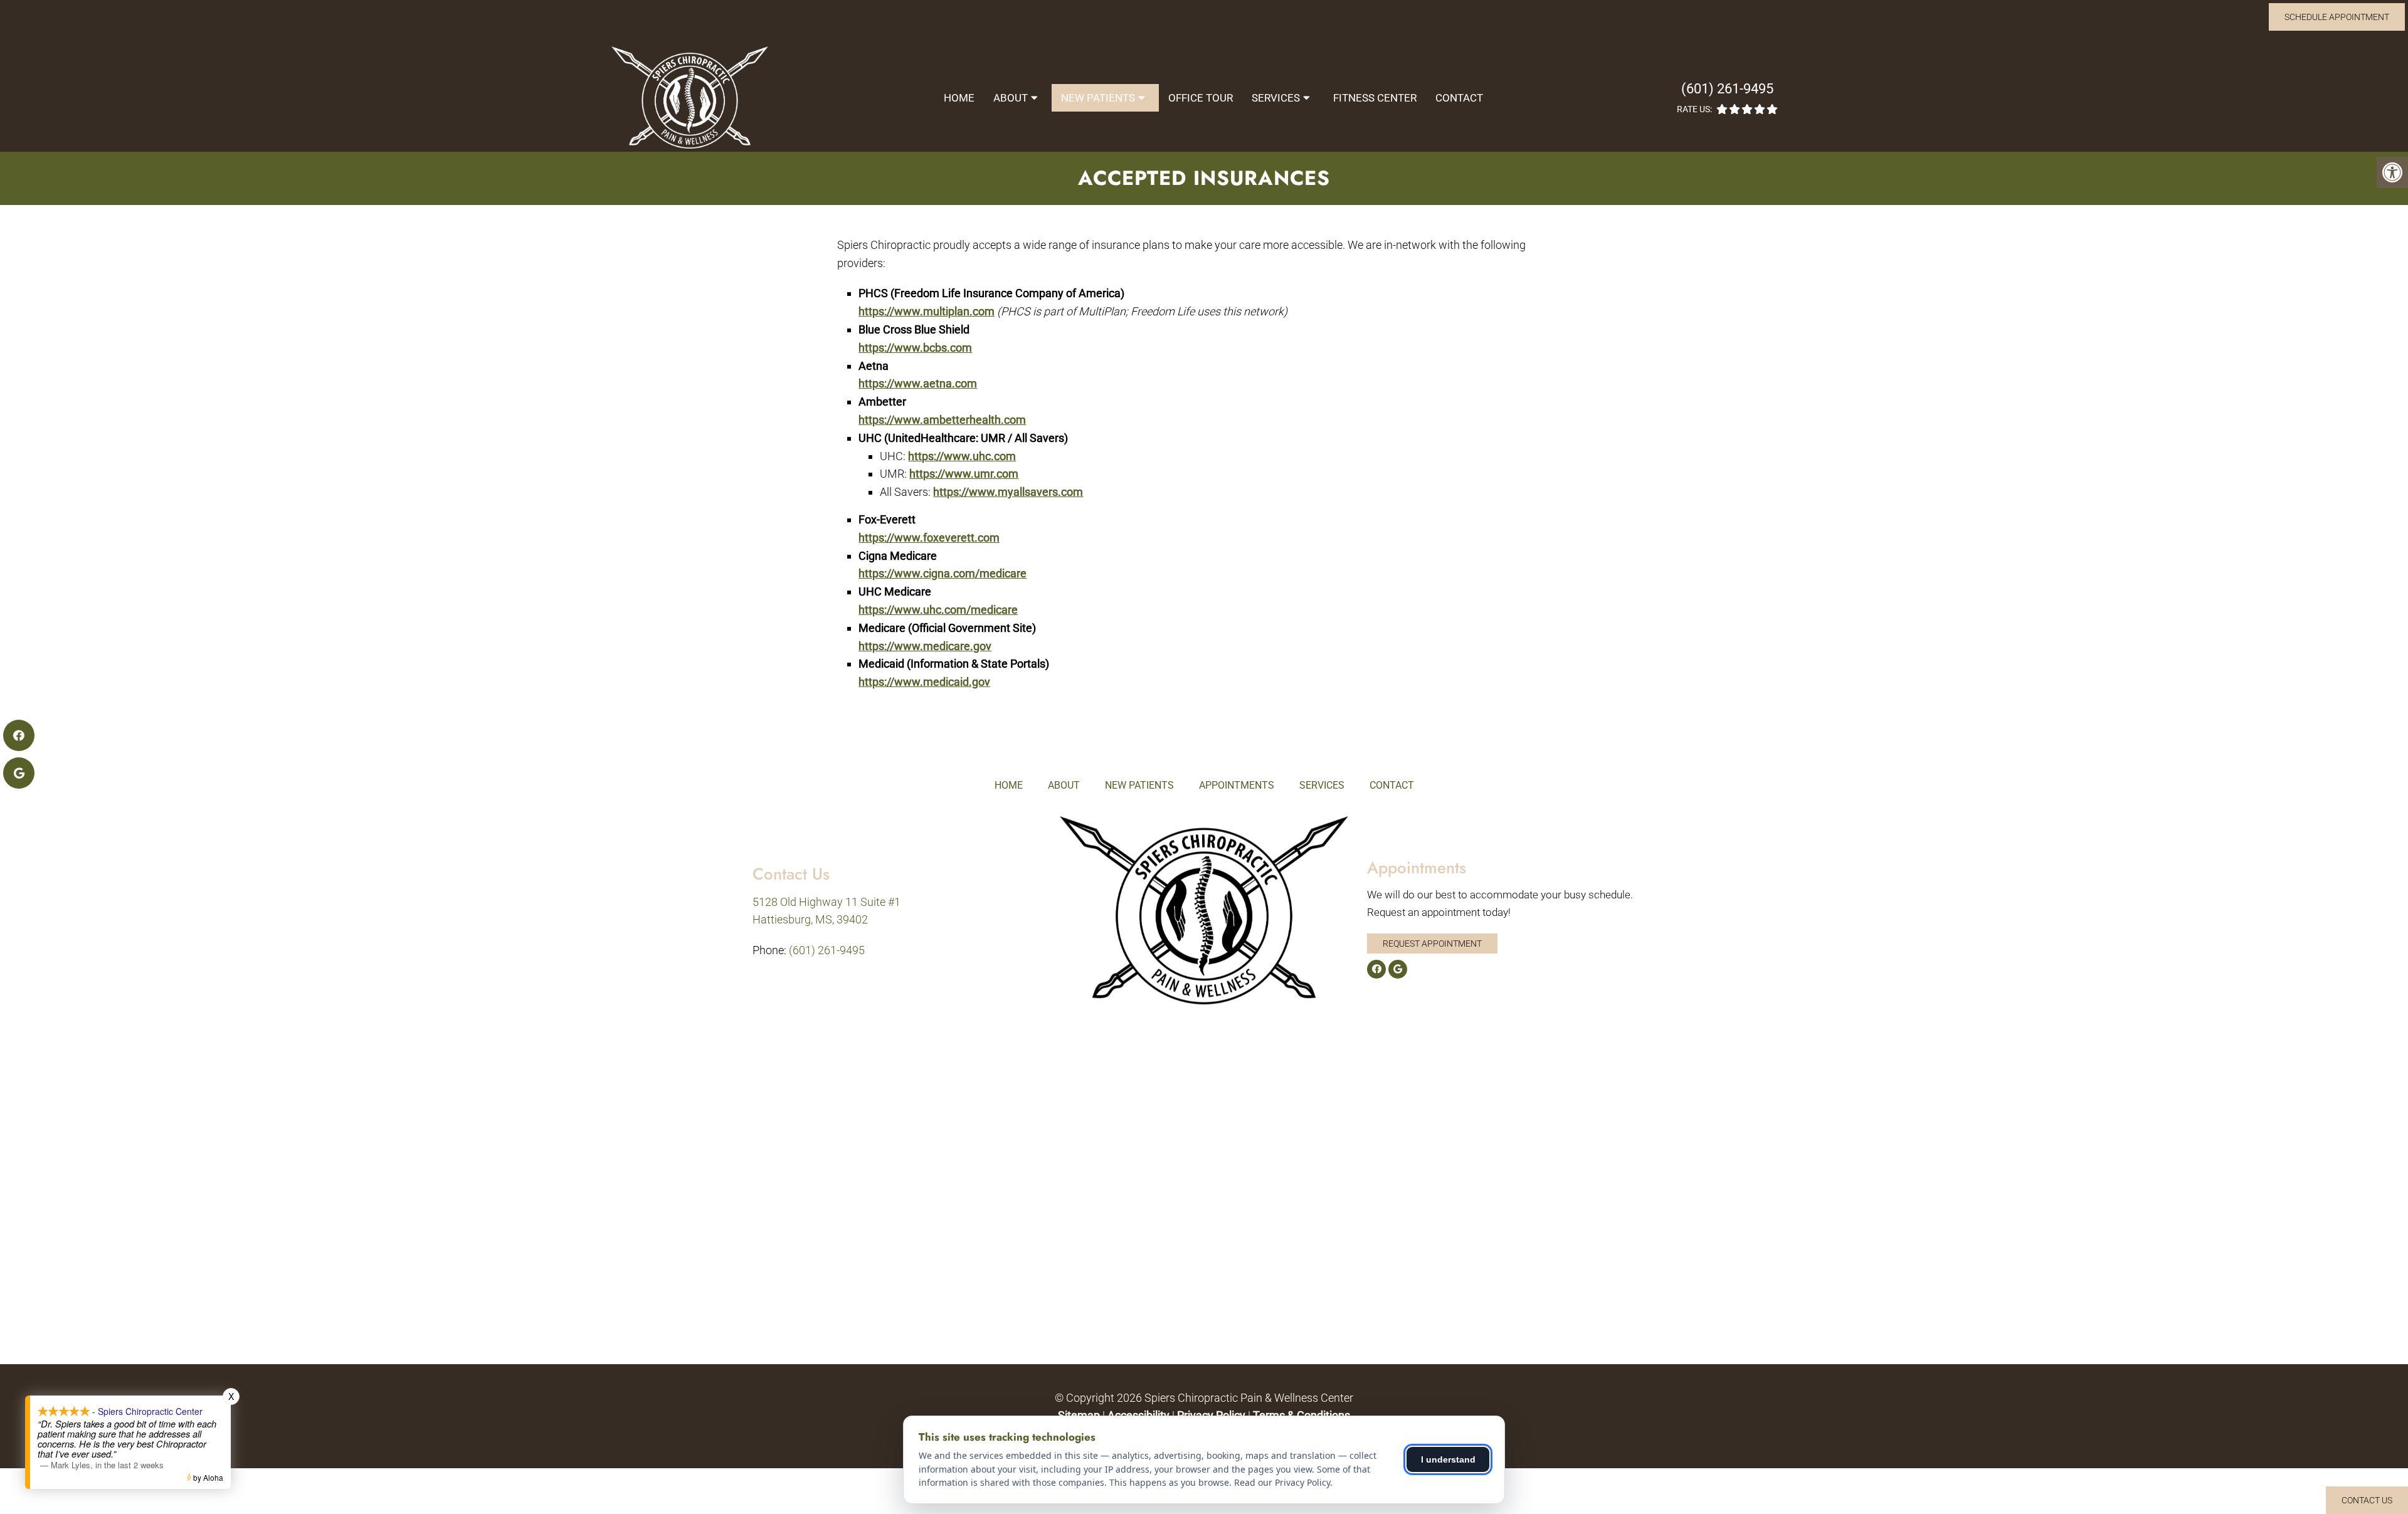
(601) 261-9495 (1727, 89)
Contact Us (2367, 1500)
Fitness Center (1375, 98)
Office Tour (1201, 98)
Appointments (1237, 785)
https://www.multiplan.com (927, 311)
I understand (1448, 1459)
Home (959, 98)
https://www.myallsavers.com (1008, 492)
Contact (1459, 98)
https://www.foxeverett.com (929, 538)
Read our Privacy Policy (1282, 1482)
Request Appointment (1432, 944)
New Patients (1098, 98)
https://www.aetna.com (918, 383)
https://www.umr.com (964, 474)
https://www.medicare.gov (925, 646)
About (1011, 98)
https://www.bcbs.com (915, 348)
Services (1276, 98)
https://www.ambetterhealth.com (942, 420)
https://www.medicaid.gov (924, 682)
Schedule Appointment (2337, 17)
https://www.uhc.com (962, 456)
